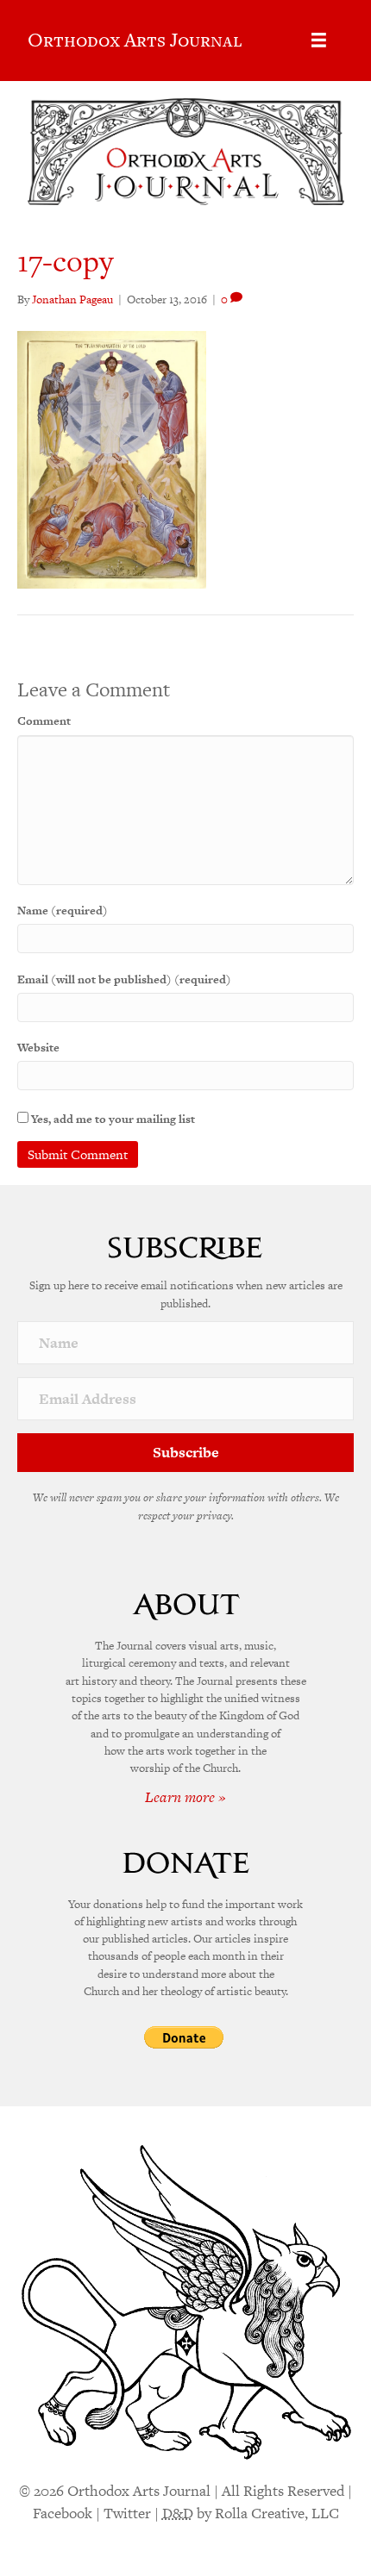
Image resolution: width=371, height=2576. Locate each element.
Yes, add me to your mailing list (112, 1119)
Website (38, 1048)
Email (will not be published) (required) (124, 979)
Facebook (63, 2513)
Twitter (127, 2513)
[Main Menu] (319, 40)
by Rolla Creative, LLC (251, 2513)
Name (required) (63, 911)
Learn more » (185, 1797)
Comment (44, 721)
